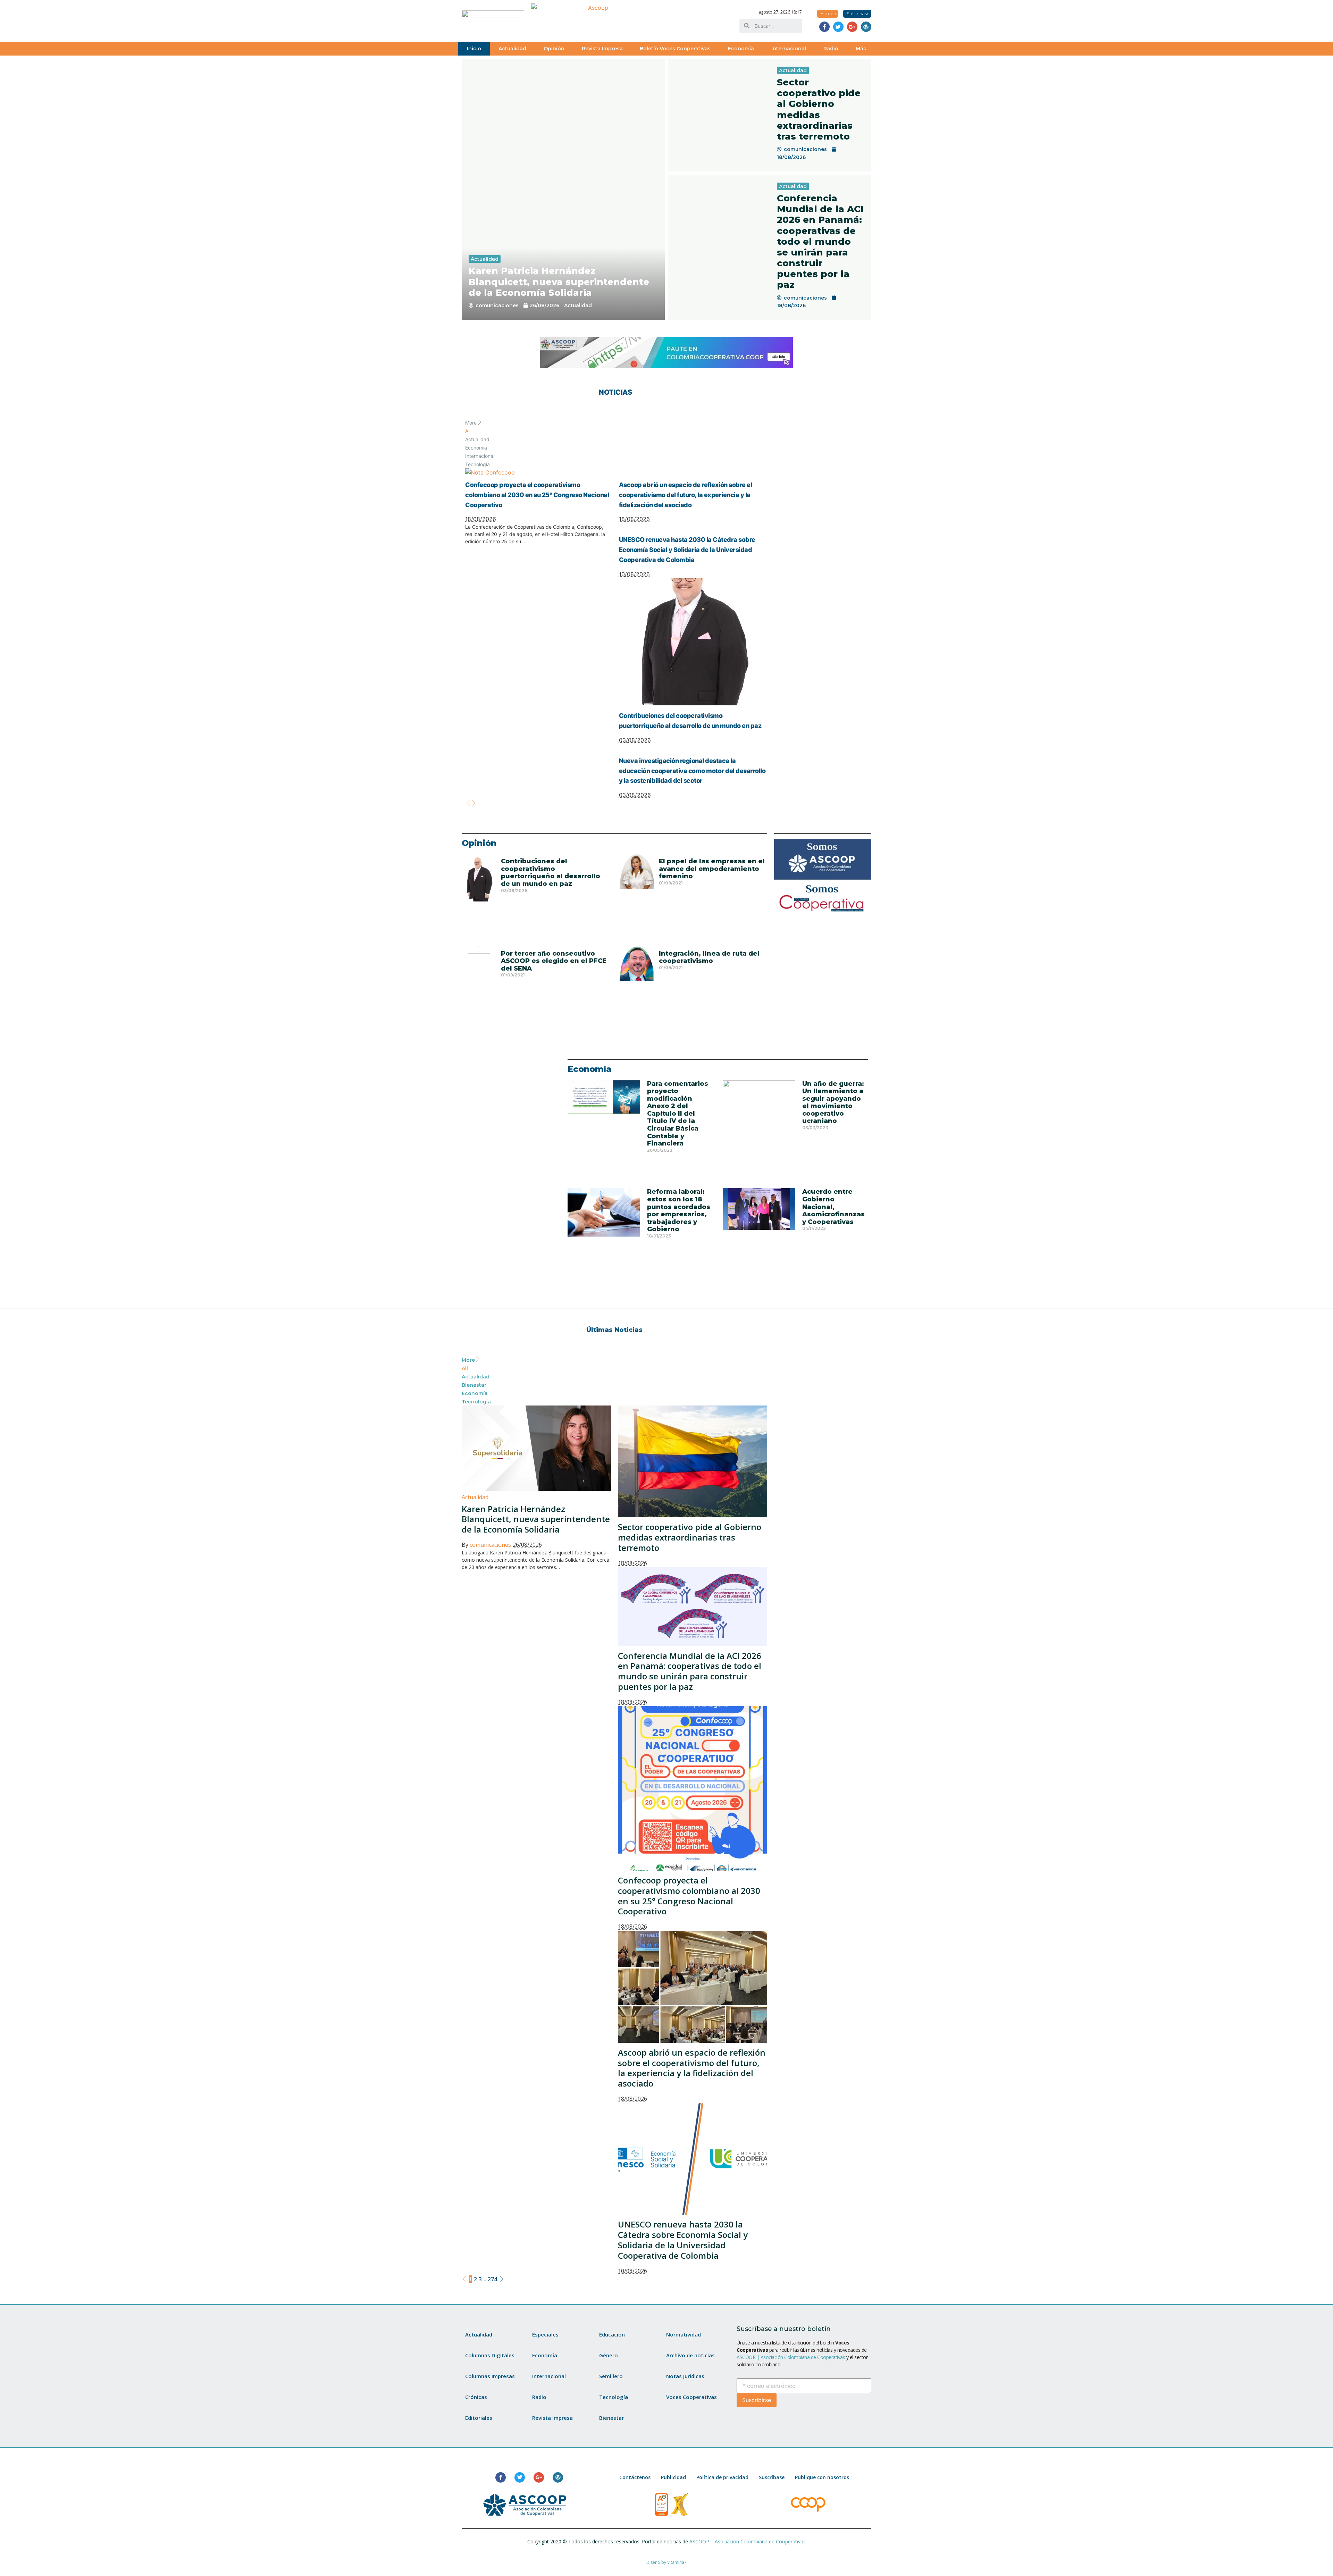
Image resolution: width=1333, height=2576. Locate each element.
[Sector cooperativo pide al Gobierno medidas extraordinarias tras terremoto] (719, 115)
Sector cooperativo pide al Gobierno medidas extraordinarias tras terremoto (819, 109)
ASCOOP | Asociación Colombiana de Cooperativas (791, 2357)
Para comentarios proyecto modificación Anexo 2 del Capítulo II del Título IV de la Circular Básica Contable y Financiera (678, 1114)
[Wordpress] (866, 27)
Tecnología (477, 464)
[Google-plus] (852, 27)
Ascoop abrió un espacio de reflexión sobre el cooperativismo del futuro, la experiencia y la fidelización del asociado (686, 495)
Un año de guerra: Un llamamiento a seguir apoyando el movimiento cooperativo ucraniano (833, 1102)
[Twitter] (838, 27)
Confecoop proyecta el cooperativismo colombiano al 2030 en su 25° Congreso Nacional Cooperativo (537, 495)
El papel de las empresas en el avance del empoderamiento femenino (712, 869)
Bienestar (474, 1385)
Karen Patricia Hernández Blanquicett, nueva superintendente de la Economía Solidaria (559, 282)
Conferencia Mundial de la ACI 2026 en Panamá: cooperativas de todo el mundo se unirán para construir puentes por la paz (820, 242)
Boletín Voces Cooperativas (675, 49)
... (486, 2279)
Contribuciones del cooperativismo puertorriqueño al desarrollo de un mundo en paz (551, 872)
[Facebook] (824, 27)
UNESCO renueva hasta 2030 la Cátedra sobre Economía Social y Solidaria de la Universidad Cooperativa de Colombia (687, 550)
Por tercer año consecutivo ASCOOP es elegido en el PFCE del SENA (554, 961)
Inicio (474, 49)
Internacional (789, 49)
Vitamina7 (677, 2562)
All (468, 431)
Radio (831, 49)
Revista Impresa (602, 49)
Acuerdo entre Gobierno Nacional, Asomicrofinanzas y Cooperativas (833, 1207)
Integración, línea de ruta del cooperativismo (709, 957)
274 (492, 2279)
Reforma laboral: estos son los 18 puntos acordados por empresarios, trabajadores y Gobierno (679, 1210)
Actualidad (512, 49)
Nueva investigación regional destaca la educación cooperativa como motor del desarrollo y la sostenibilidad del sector (692, 771)
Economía (741, 49)
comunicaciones (497, 305)
